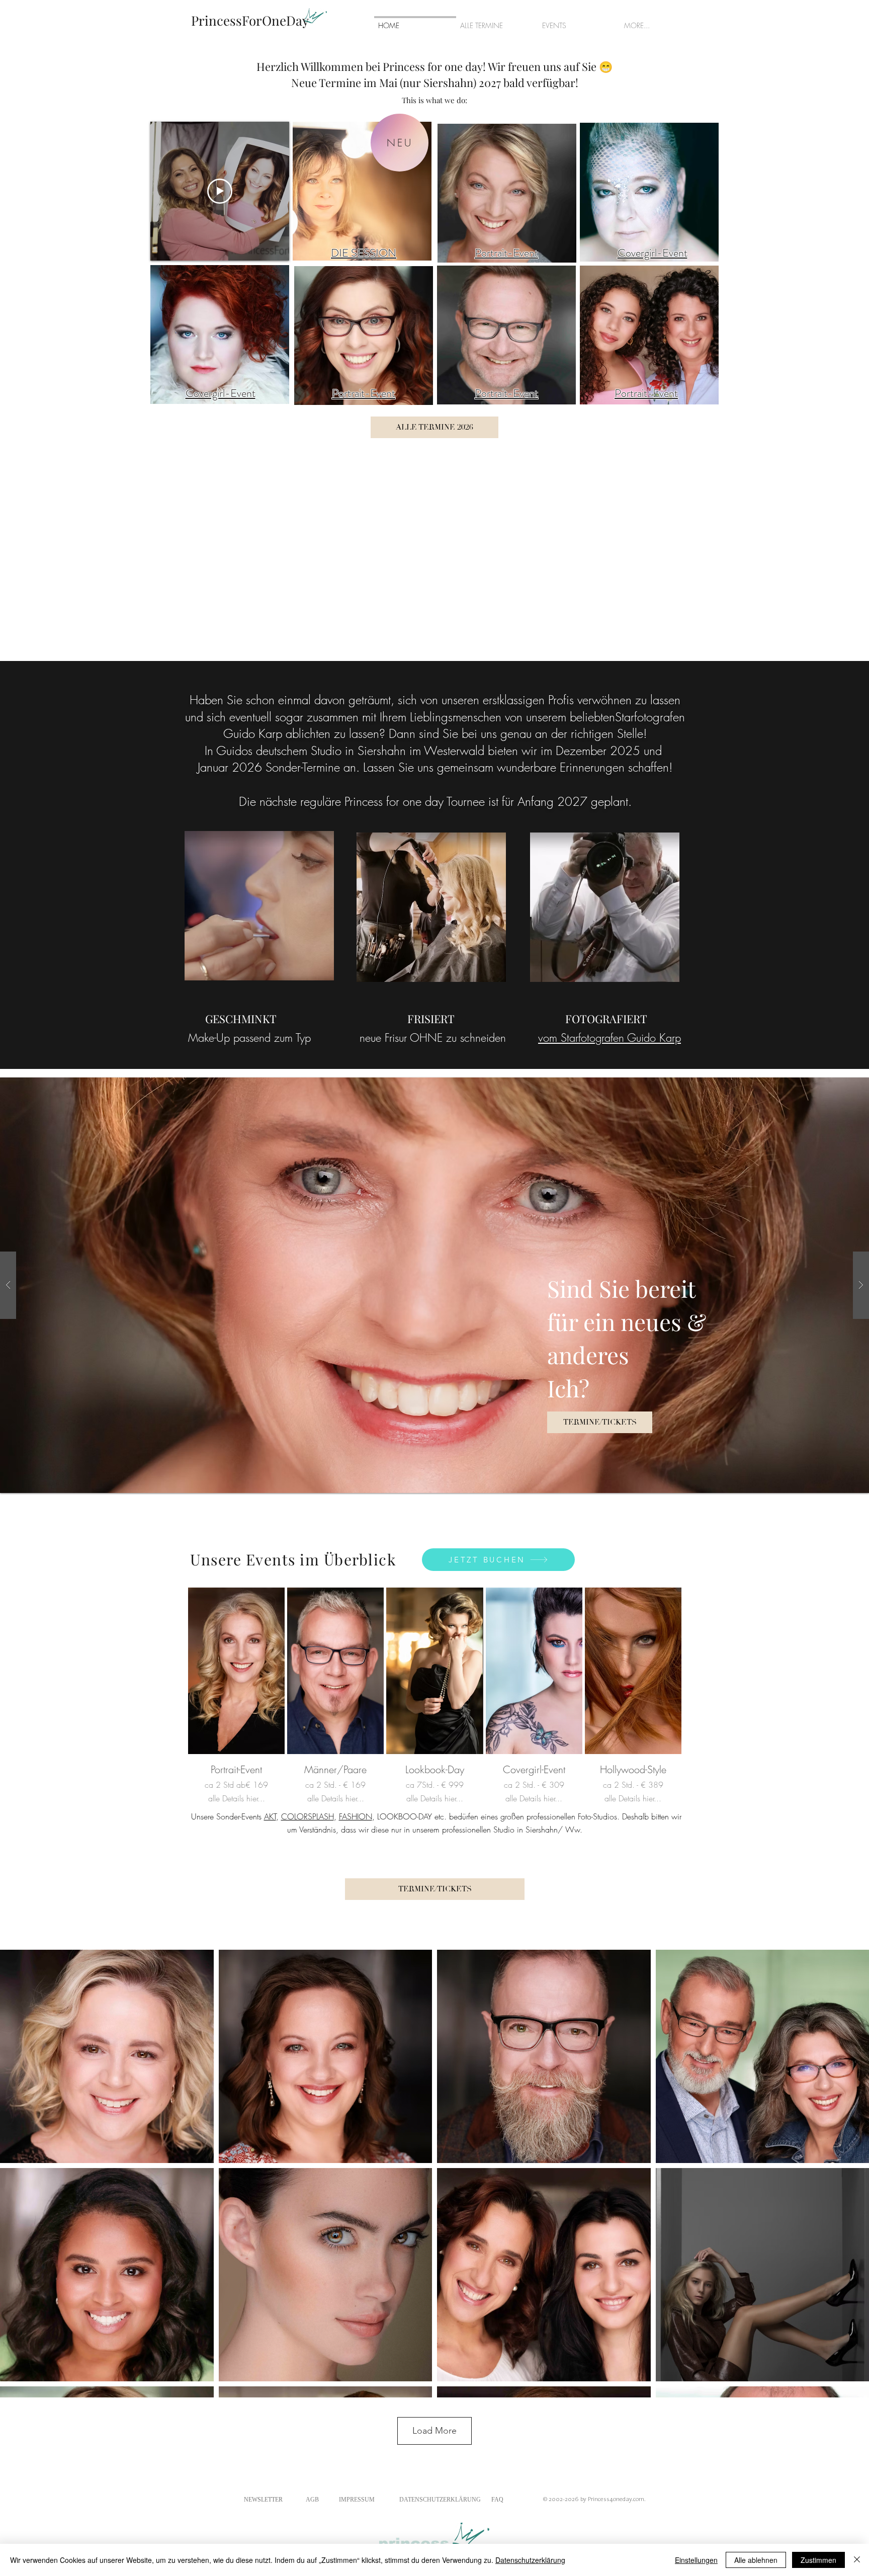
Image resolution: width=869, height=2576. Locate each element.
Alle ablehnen (756, 2560)
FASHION (356, 1816)
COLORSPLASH (308, 1816)
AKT (270, 1816)
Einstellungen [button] (696, 2560)
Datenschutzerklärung (530, 2560)
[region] (220, 334)
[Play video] (220, 191)
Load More (434, 2431)
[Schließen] (857, 2560)
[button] (434, 1285)
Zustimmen (818, 2560)
